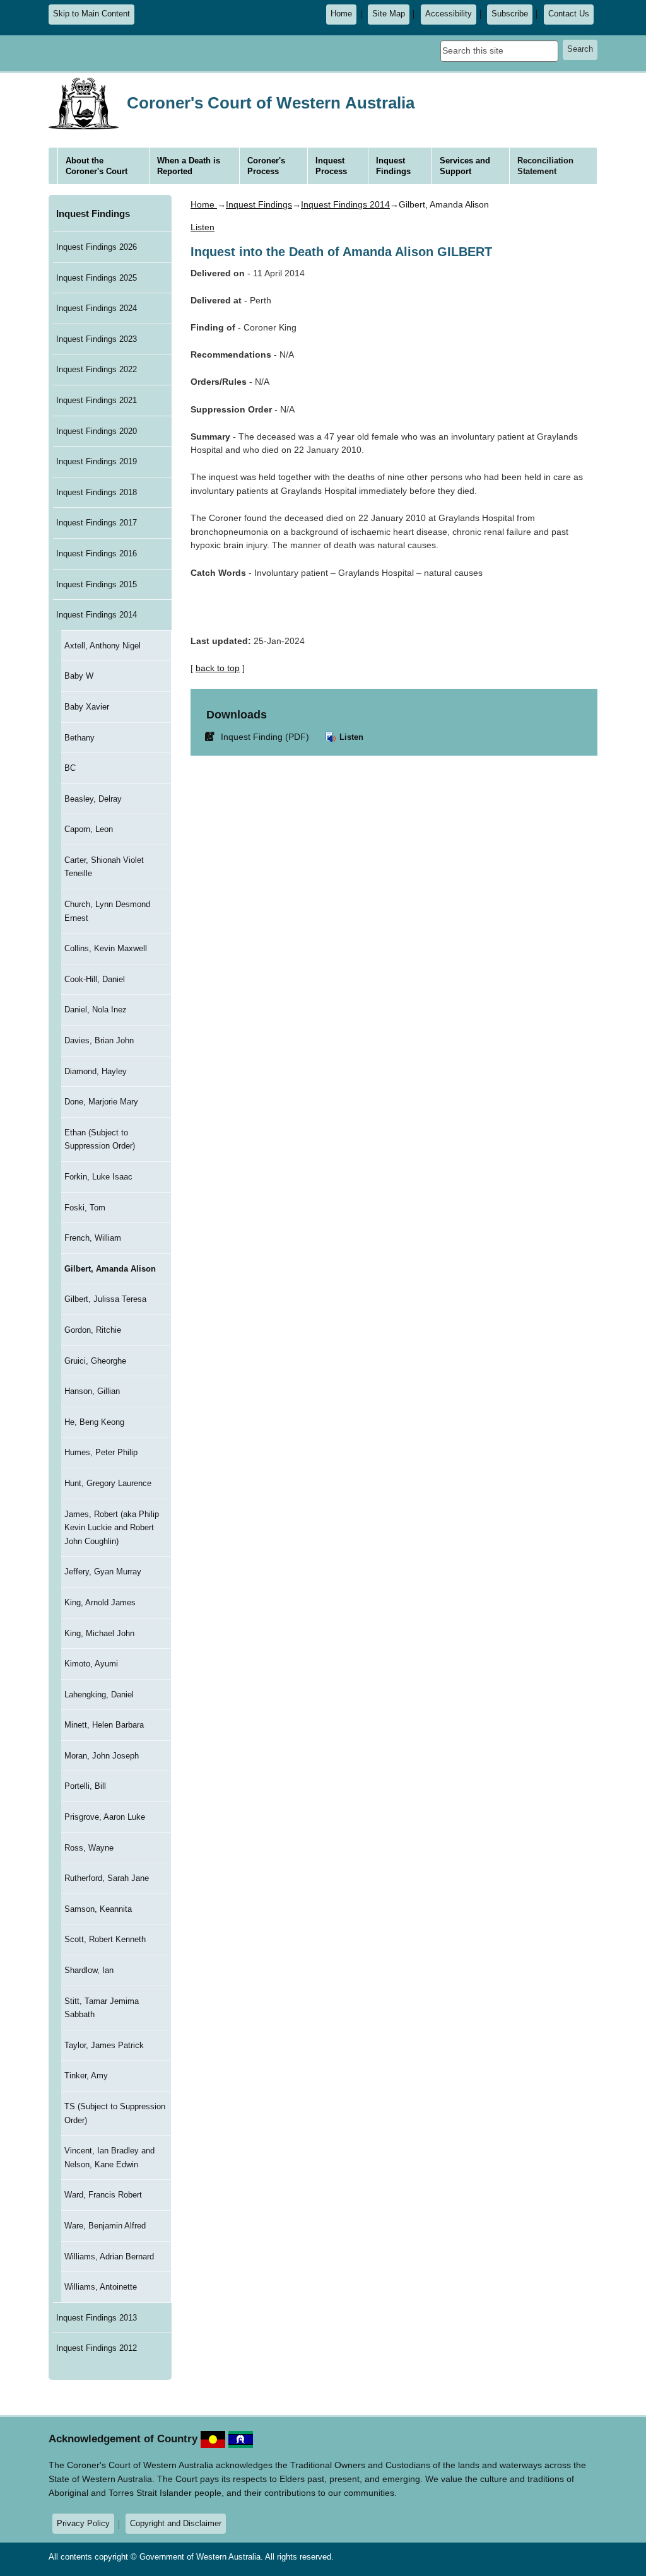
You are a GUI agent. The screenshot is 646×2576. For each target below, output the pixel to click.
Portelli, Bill (85, 1786)
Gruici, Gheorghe (95, 1361)
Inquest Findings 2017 (97, 523)
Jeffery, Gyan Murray (103, 1572)
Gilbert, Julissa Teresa (105, 1299)
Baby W (79, 676)
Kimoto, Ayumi (91, 1664)
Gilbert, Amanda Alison (110, 1269)
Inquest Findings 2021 (97, 400)
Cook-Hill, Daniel (95, 979)
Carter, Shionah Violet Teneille (104, 867)
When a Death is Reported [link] (189, 166)
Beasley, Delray (93, 799)
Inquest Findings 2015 (97, 584)
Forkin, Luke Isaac (98, 1177)
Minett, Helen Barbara (104, 1725)
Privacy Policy (83, 2523)
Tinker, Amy (86, 2075)
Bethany (79, 738)
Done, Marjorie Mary (101, 1102)
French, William (93, 1238)
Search (580, 49)
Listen (350, 737)
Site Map (389, 14)
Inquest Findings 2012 (97, 2348)
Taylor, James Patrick (104, 2045)
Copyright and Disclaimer (176, 2523)
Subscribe (510, 14)
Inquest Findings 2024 (97, 308)
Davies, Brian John (99, 1040)
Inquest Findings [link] (393, 166)
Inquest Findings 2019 (97, 461)
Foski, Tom (85, 1208)
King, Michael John (99, 1633)
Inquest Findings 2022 (97, 369)
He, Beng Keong (94, 1422)
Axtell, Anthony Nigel (103, 646)
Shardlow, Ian (89, 1970)
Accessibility (449, 14)
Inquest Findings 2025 (97, 278)
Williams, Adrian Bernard (109, 2257)
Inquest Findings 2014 (97, 615)
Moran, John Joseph (102, 1756)
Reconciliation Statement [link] (545, 166)
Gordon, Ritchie (93, 1330)
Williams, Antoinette (101, 2287)
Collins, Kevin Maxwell (106, 948)
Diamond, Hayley (96, 1071)
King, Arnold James (100, 1602)
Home (341, 14)
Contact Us (569, 14)
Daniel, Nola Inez (96, 1010)
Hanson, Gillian (92, 1391)
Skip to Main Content (91, 14)
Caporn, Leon (89, 829)
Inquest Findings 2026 (97, 247)
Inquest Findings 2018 (97, 492)
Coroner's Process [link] (266, 166)
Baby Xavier (87, 707)
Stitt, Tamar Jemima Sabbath (102, 2008)
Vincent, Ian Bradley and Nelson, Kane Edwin (109, 2157)
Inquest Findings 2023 (97, 339)
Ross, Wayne (89, 1848)
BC (70, 768)
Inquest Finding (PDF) (259, 736)
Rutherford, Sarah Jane (107, 1878)
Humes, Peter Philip (101, 1452)
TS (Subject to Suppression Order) (115, 2113)
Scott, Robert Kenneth (105, 1939)
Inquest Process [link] (331, 166)
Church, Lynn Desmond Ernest (107, 911)
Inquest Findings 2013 (97, 2318)
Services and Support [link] (465, 166)
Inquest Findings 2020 (97, 431)
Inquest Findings (93, 214)
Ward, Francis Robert (103, 2195)
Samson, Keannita (98, 1909)
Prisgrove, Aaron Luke (105, 1817)
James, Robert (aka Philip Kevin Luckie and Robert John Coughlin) (112, 1528)
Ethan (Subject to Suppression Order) (100, 1139)
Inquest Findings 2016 (97, 553)
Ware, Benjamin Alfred (105, 2226)
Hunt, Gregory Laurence (108, 1483)
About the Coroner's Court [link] (97, 166)
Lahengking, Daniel (99, 1695)
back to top (218, 668)
